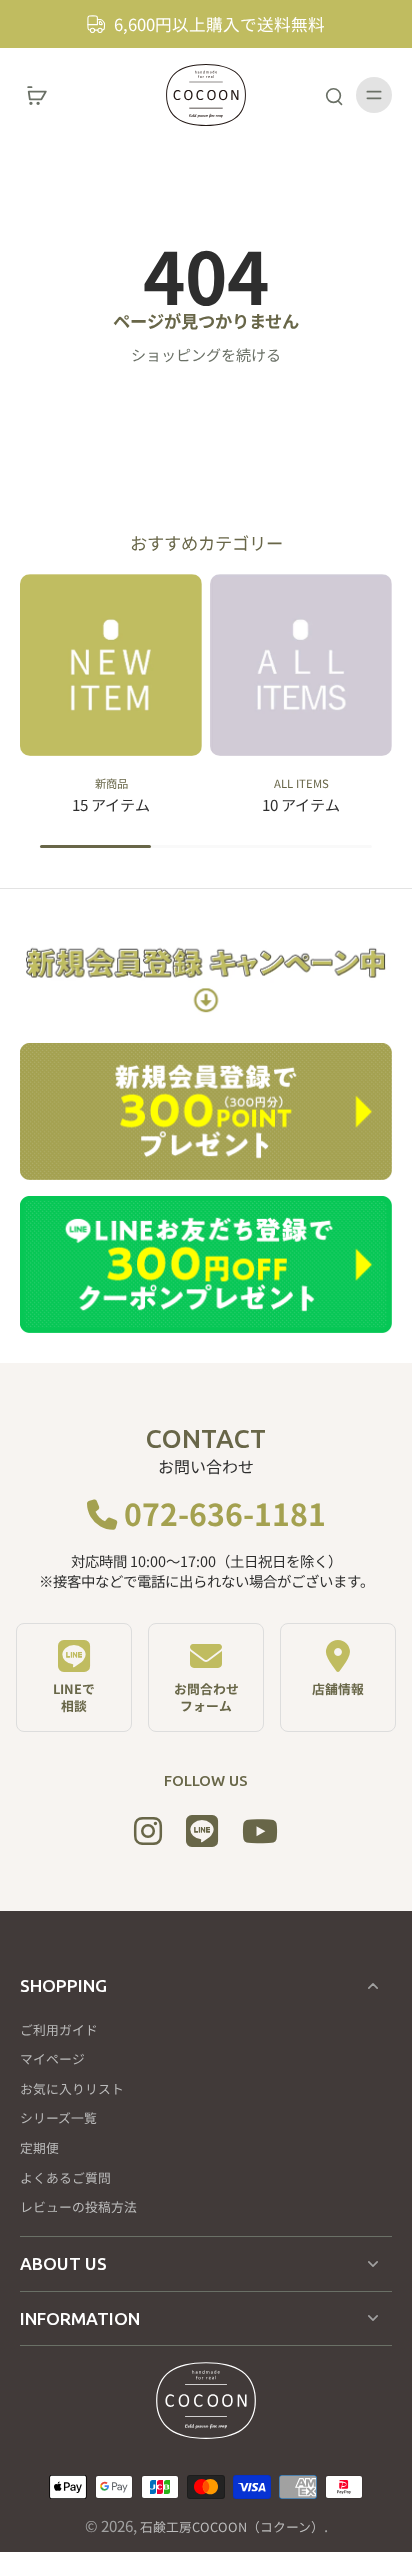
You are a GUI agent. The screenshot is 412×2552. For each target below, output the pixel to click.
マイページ (52, 2059)
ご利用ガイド (59, 2030)
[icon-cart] (42, 95)
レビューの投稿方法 (78, 2207)
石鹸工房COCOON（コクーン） (232, 2526)
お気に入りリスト (72, 2089)
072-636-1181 (221, 1513)
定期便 (39, 2148)
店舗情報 (338, 1688)
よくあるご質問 (65, 2178)
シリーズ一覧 (58, 2118)
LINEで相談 (74, 1697)
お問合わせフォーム (206, 1697)
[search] (334, 95)
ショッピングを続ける (206, 354)
